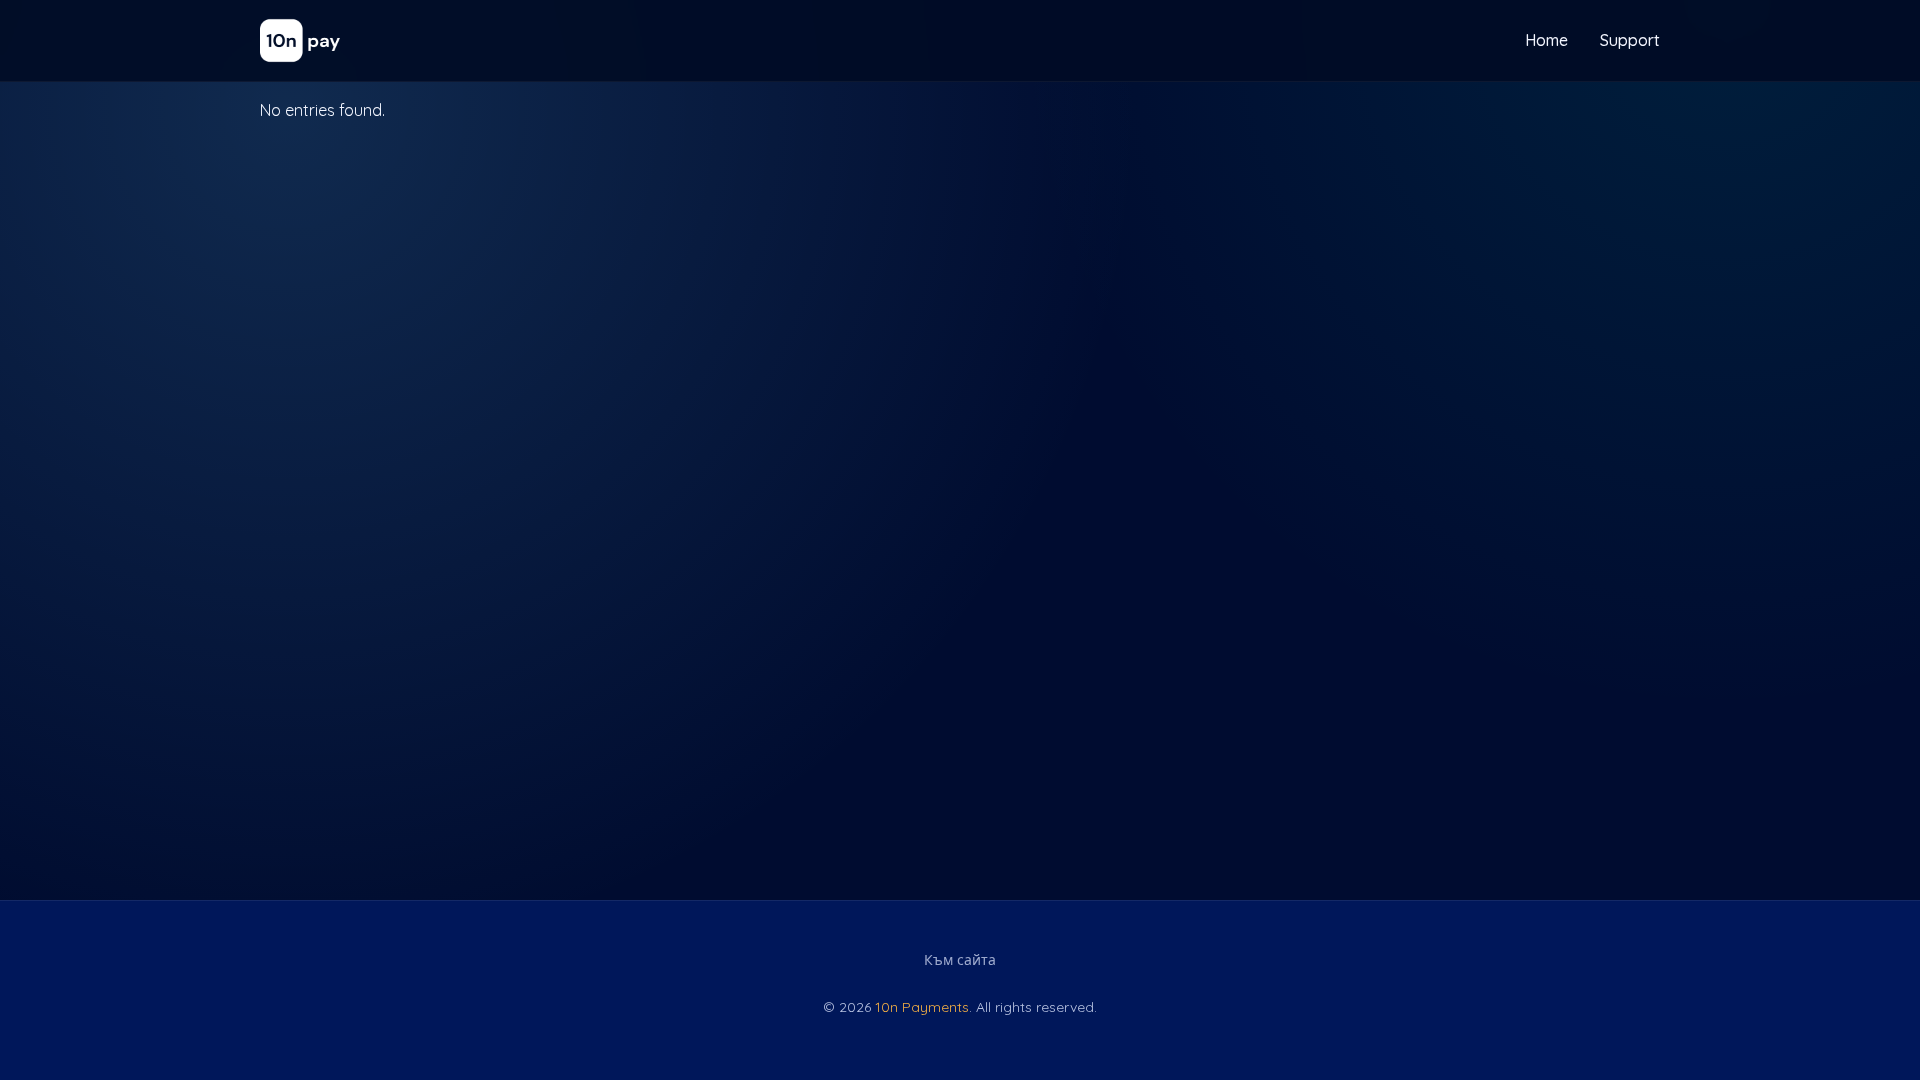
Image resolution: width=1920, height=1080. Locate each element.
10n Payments (922, 1007)
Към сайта (960, 960)
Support (1630, 40)
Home (1546, 40)
